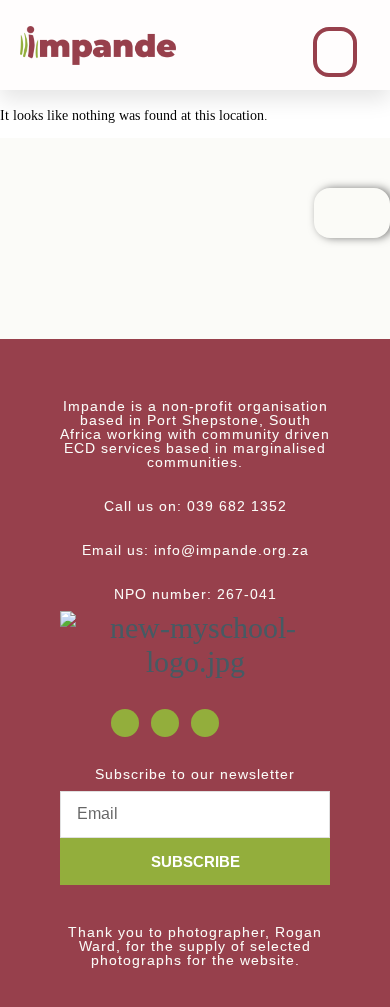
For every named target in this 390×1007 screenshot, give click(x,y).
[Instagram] (205, 723)
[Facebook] (125, 723)
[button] (335, 52)
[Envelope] (165, 723)
